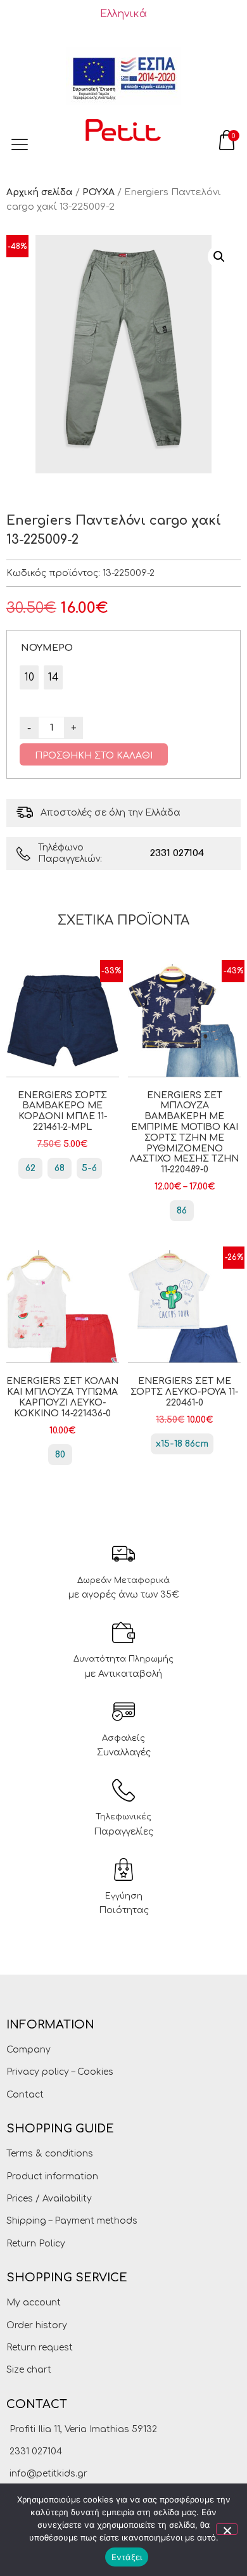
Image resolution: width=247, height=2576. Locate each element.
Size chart (29, 2370)
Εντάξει (127, 2557)
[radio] (29, 677)
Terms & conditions (50, 2154)
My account (34, 2303)
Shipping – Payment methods (72, 2221)
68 (60, 1168)
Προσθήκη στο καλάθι (94, 756)
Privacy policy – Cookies (60, 2072)
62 (30, 1168)
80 (60, 1455)
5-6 (89, 1168)
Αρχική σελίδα (40, 192)
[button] (219, 257)
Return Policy (36, 2244)
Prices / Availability (49, 2199)
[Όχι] (227, 2529)
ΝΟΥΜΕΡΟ (47, 648)
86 (182, 1211)
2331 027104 (177, 853)
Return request (40, 2348)
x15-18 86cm (182, 1444)
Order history (37, 2325)
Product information (52, 2176)
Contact (25, 2095)
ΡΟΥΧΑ (98, 192)
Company (28, 2050)
